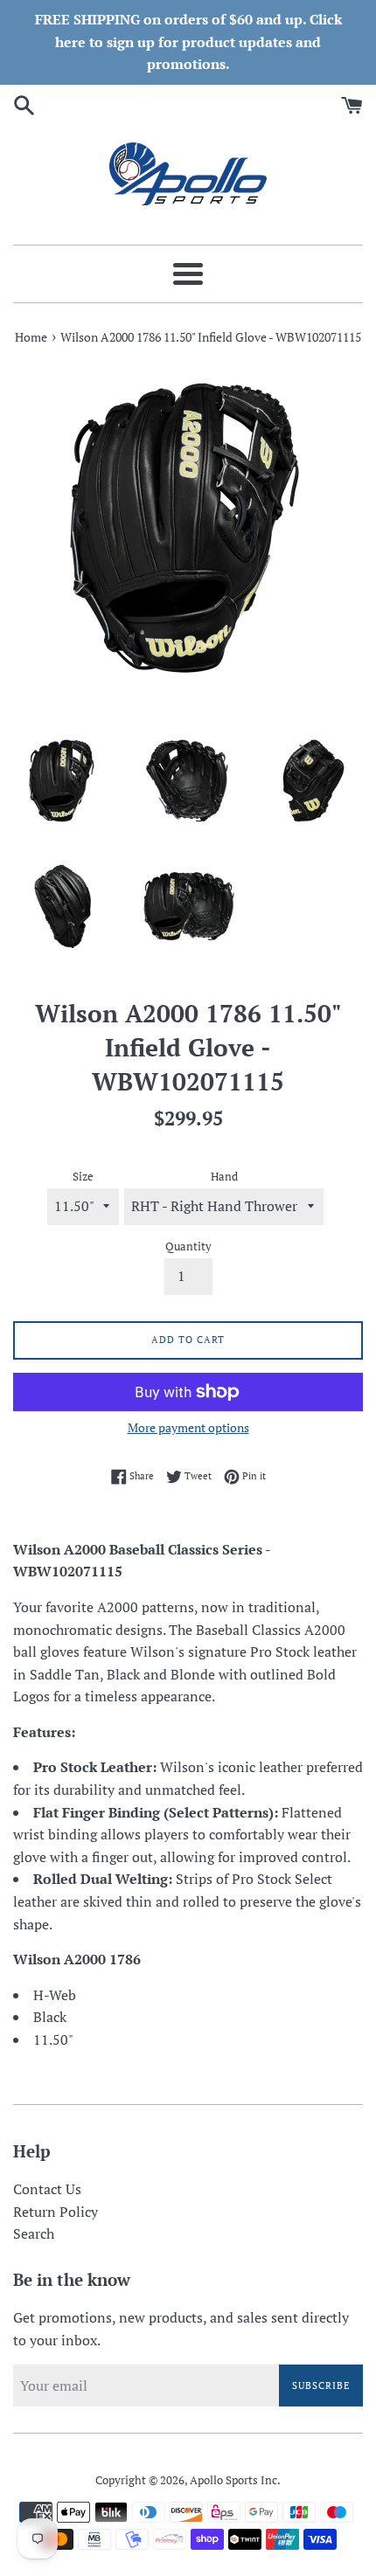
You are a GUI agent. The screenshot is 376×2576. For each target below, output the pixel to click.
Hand (224, 1177)
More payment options (188, 1427)
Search (34, 2233)
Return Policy (56, 2212)
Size (83, 1177)
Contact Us (47, 2189)
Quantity (188, 1246)
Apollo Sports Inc (233, 2480)
